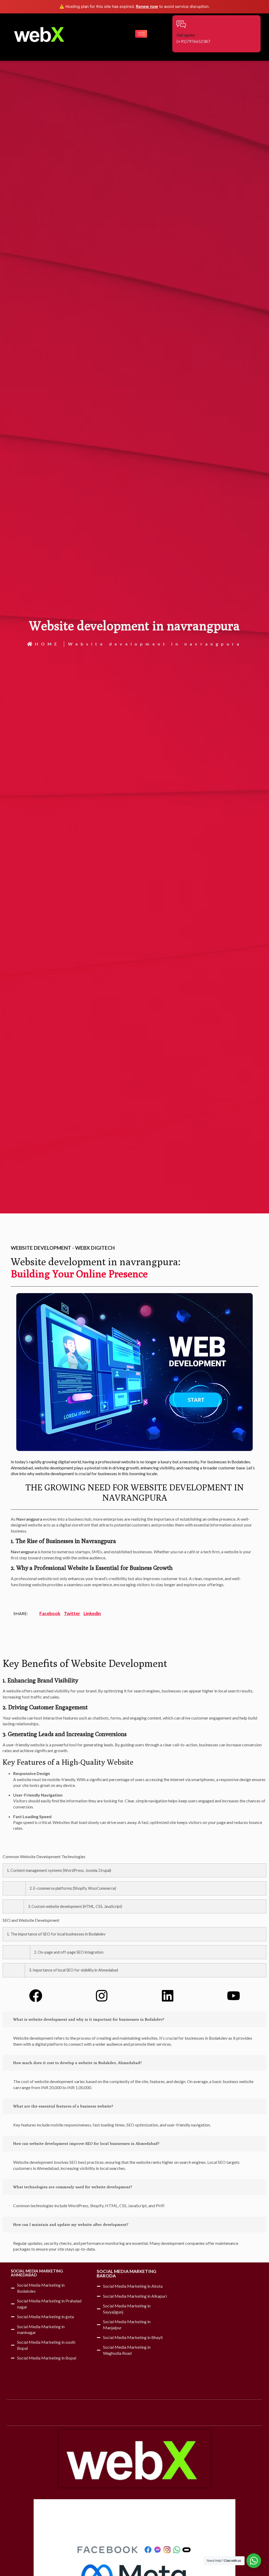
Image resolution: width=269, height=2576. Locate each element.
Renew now (147, 6)
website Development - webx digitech (63, 1248)
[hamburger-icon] (141, 34)
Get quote (186, 35)
